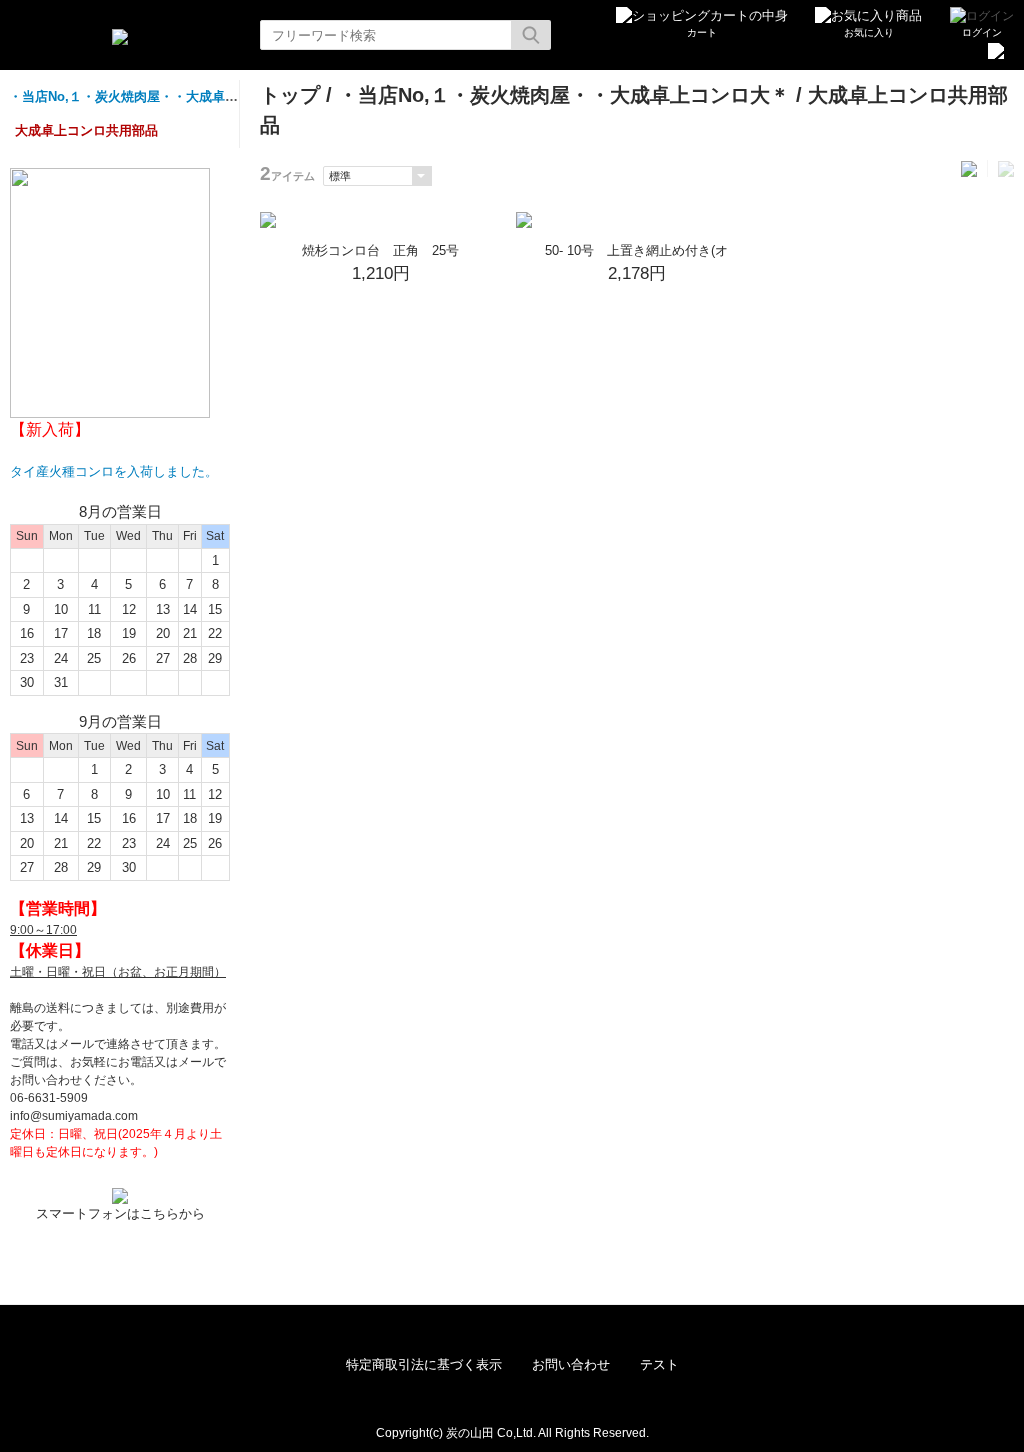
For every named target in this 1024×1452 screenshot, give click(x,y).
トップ (290, 95)
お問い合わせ (571, 1364)
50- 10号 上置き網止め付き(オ (636, 250)
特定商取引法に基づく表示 (424, 1364)
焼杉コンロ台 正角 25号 (380, 250)
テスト (659, 1364)
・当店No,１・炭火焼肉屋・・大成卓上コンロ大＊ (156, 96)
